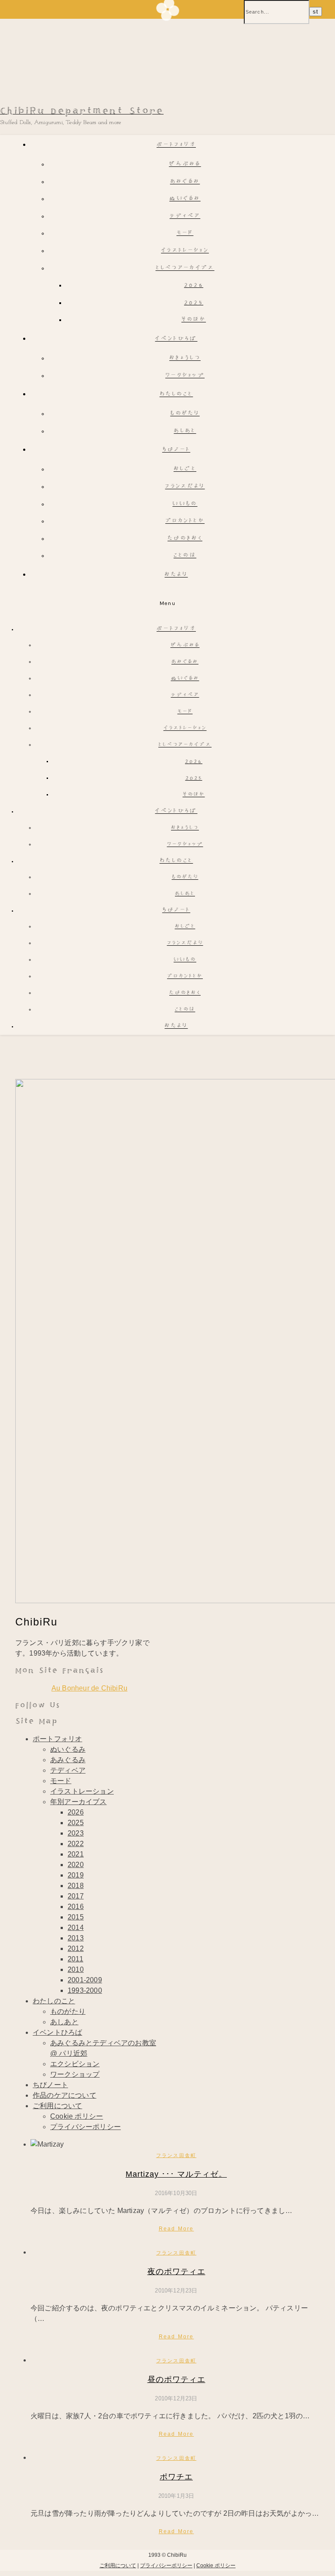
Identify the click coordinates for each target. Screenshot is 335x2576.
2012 (76, 1948)
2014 (76, 1928)
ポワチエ (176, 2477)
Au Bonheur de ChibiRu (89, 1688)
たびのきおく (185, 539)
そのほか (194, 320)
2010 (76, 1969)
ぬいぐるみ (185, 199)
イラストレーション (185, 251)
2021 (76, 1854)
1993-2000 (85, 1990)
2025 (194, 303)
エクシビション (75, 2064)
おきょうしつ (185, 358)
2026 (194, 285)
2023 (76, 1833)
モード (185, 233)
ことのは (185, 556)
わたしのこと (176, 395)
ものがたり (185, 414)
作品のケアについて (65, 2095)
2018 (76, 1886)
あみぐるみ (185, 182)
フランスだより (185, 487)
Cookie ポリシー (77, 2116)
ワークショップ (185, 376)
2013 (76, 1938)
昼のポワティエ (176, 2379)
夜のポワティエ (176, 2272)
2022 (76, 1844)
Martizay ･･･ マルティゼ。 (176, 2174)
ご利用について (57, 2106)
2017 (76, 1896)
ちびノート (176, 450)
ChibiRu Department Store (82, 111)
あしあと (185, 431)
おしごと (185, 469)
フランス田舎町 (176, 2155)
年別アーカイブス (79, 1802)
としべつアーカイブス (185, 268)
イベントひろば (176, 339)
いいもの (185, 504)
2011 (75, 1959)
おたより (176, 575)
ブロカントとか (185, 521)
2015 (76, 1917)
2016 (76, 1907)
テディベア (185, 216)
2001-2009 (85, 1980)
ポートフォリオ (176, 145)
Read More (176, 2229)
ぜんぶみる (185, 164)
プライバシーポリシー (85, 2127)
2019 (76, 1875)
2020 (76, 1865)
